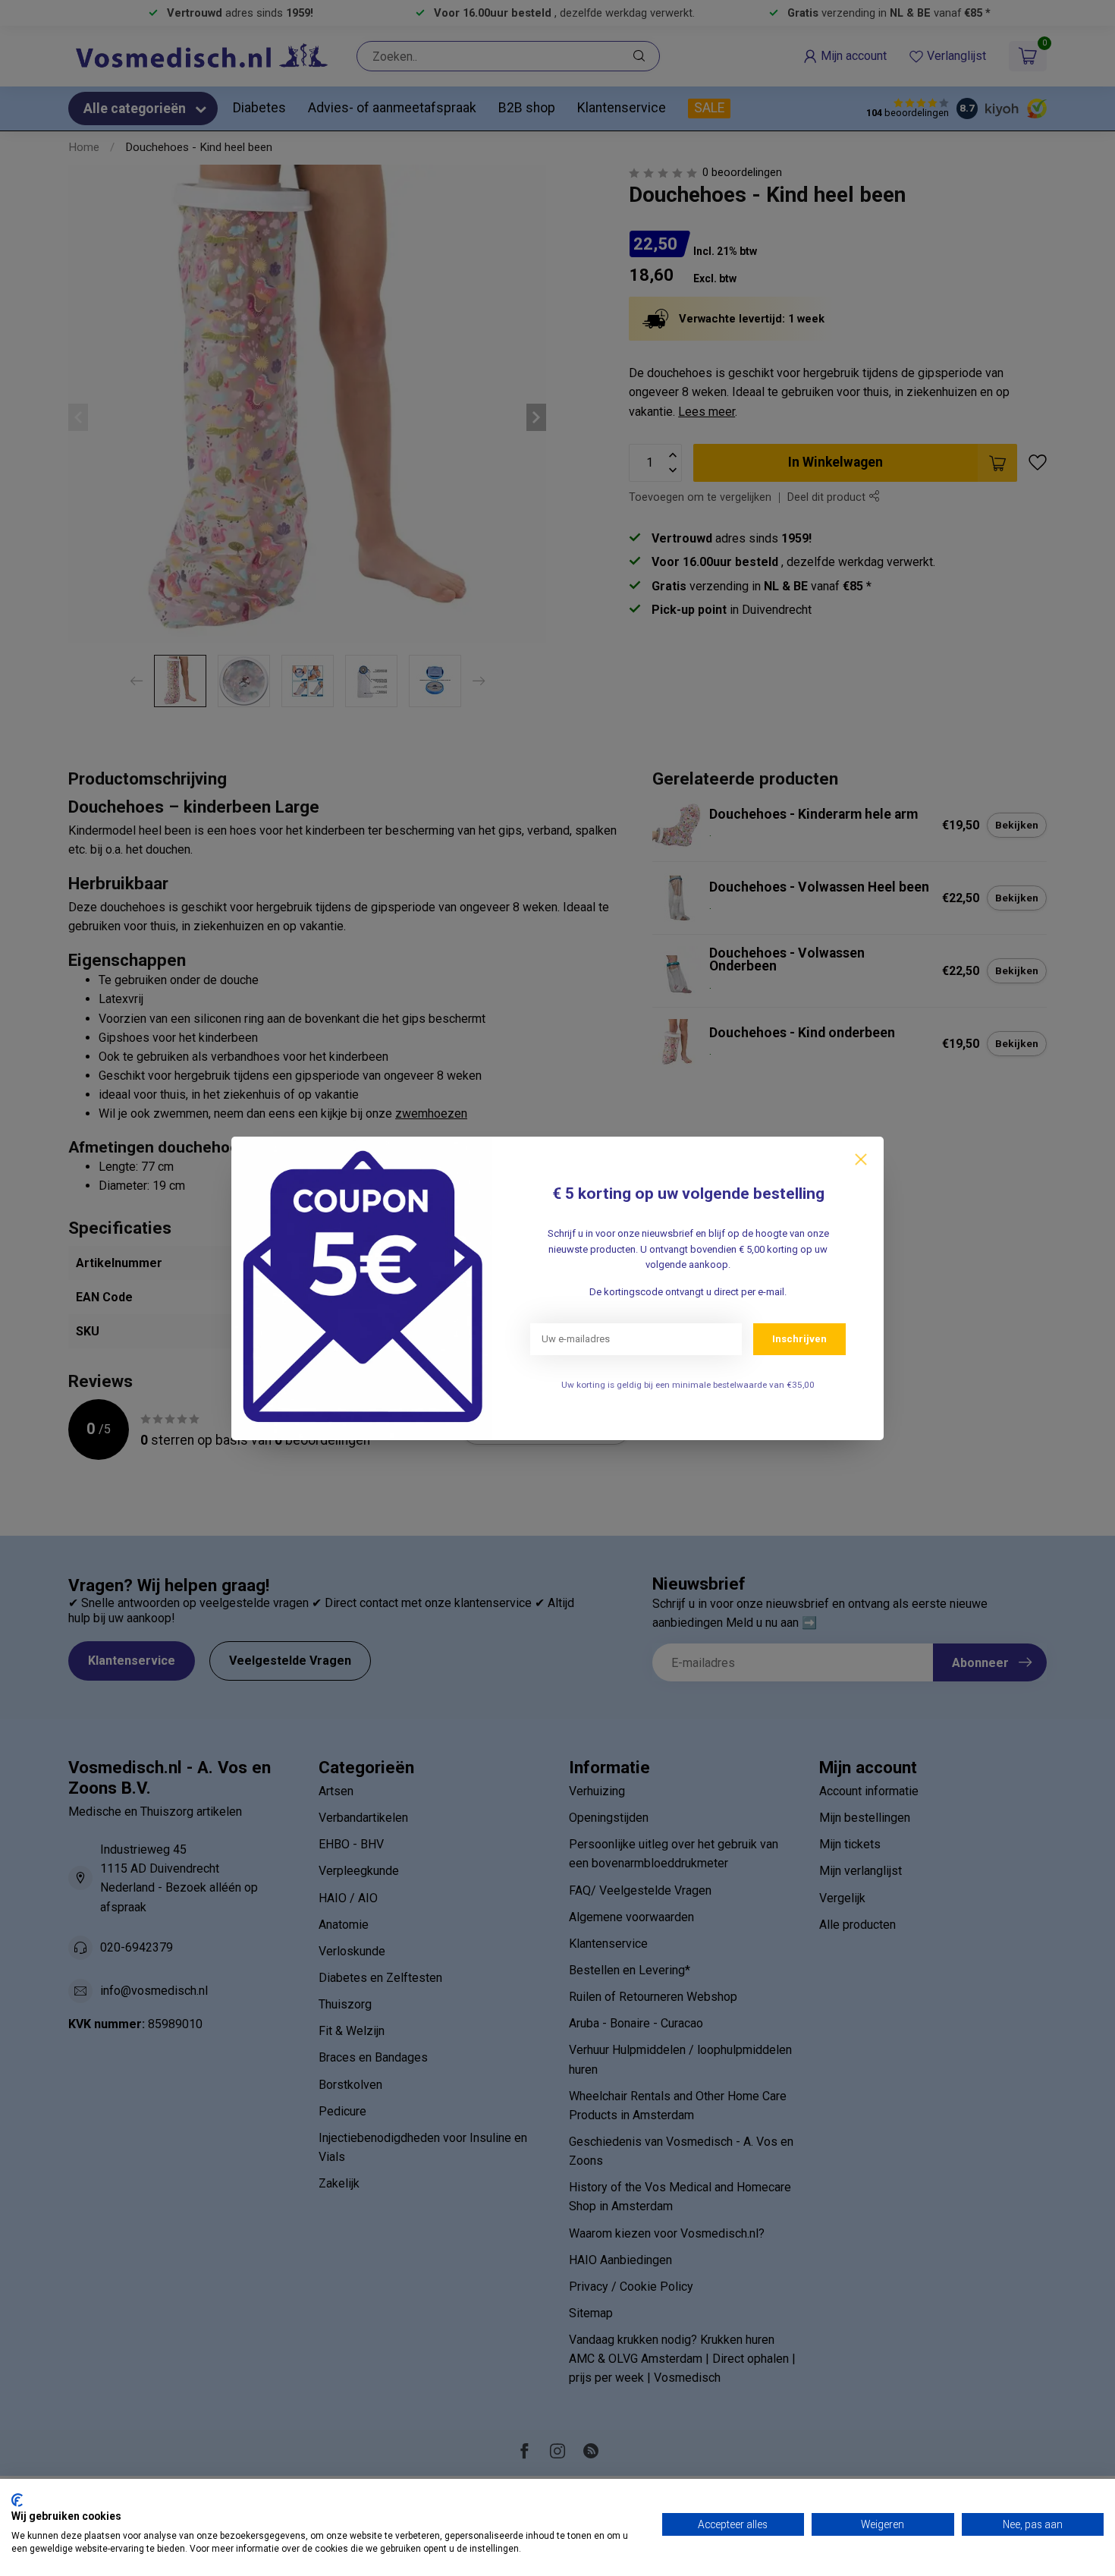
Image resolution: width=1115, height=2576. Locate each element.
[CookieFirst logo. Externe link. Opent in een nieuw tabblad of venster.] (17, 2500)
